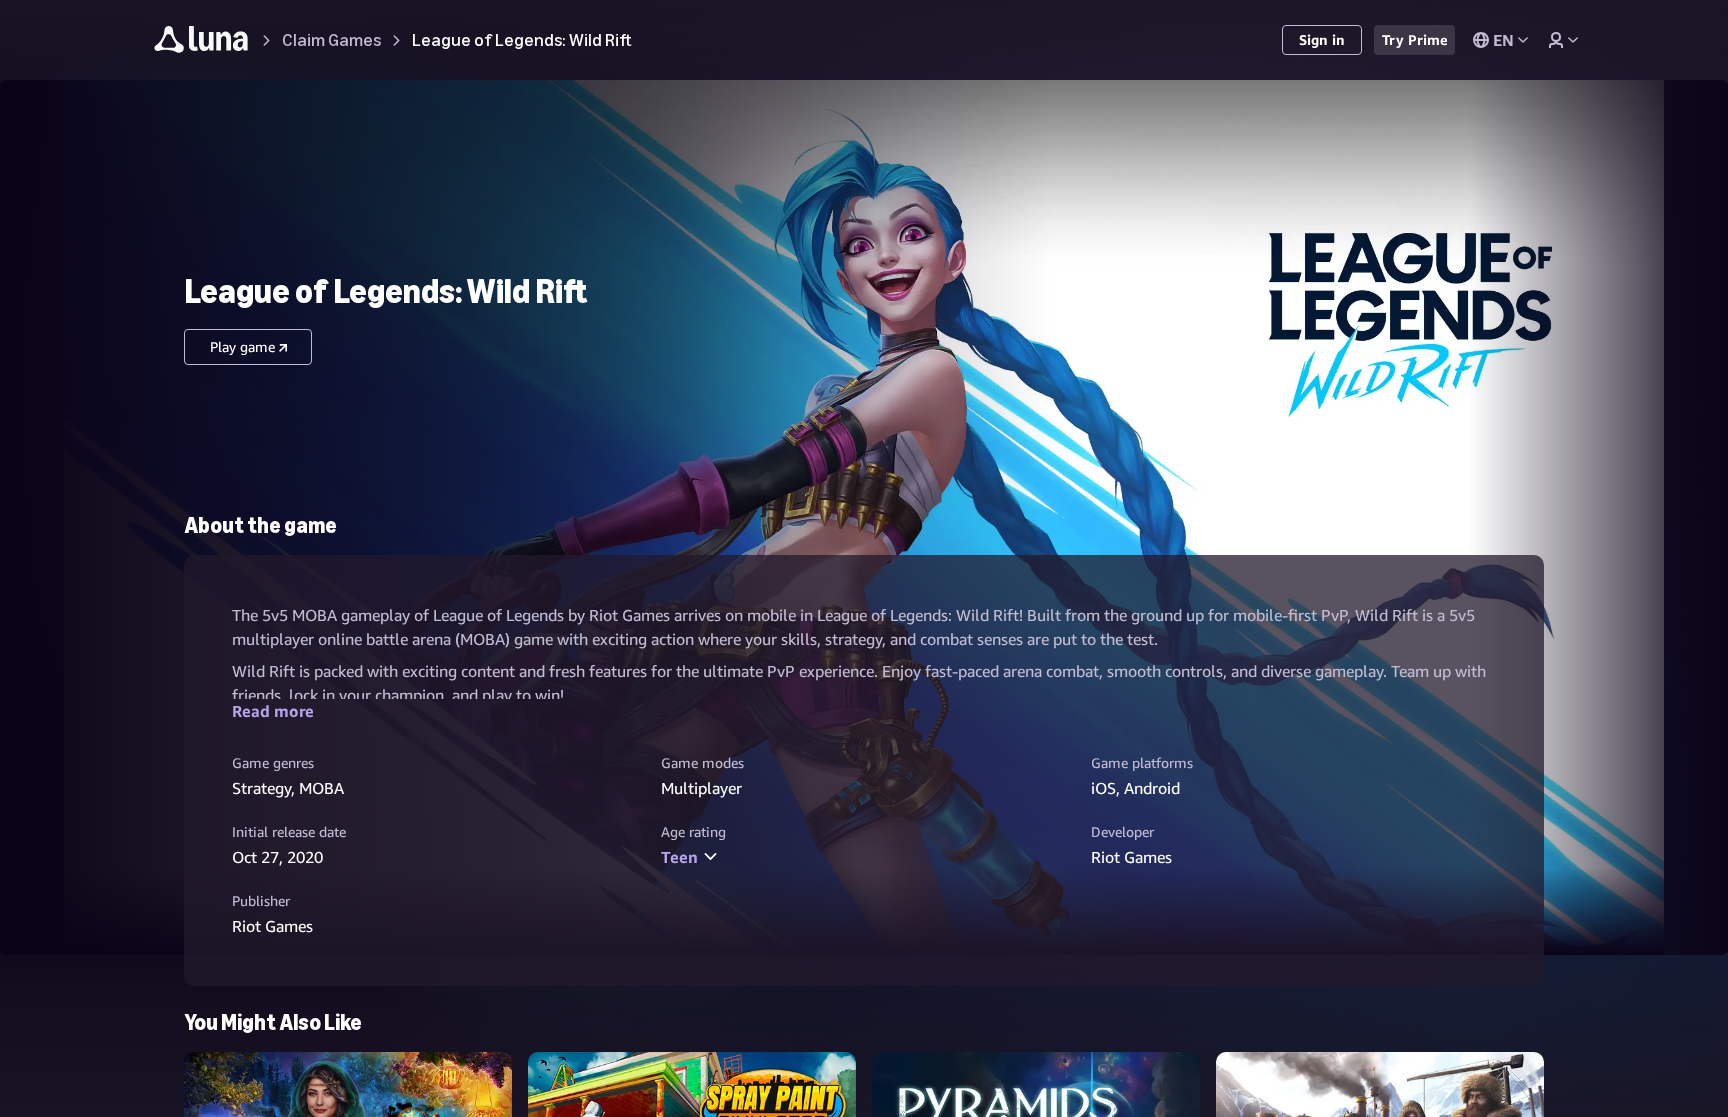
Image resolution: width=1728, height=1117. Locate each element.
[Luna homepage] (201, 42)
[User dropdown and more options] (1563, 40)
